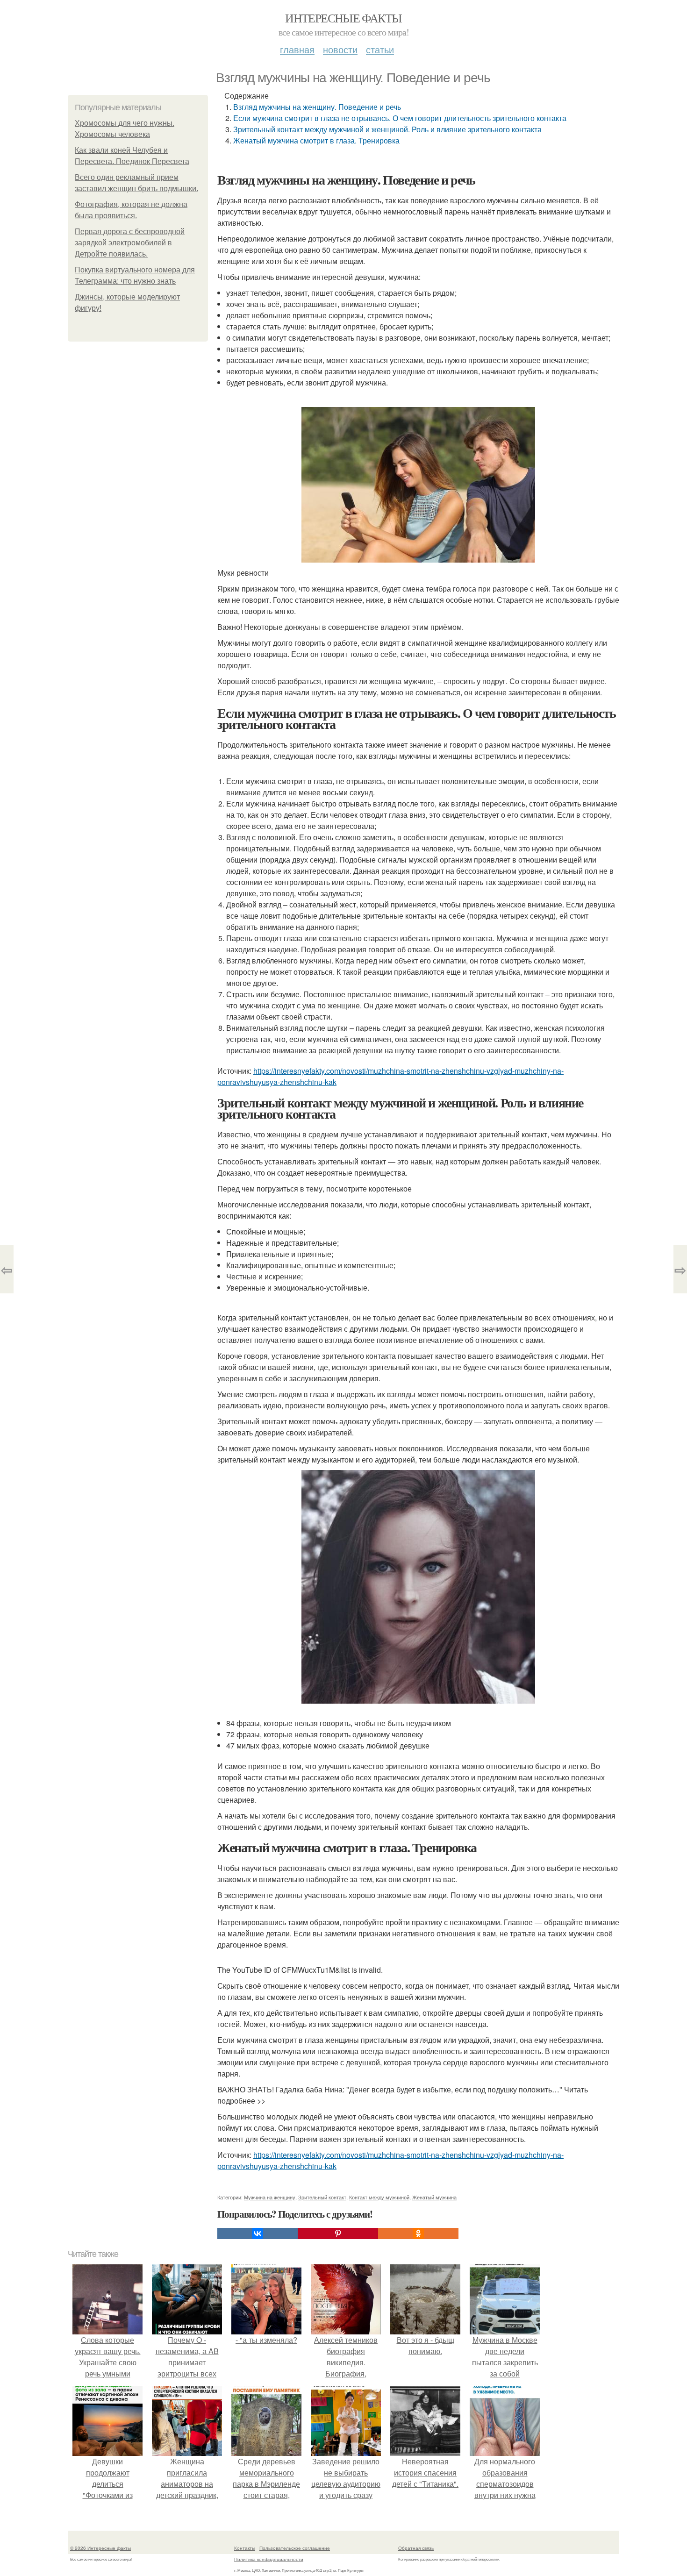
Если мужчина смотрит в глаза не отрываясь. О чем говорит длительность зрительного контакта (400, 118)
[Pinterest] (338, 2233)
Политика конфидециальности (269, 2559)
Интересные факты (343, 18)
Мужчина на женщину (270, 2197)
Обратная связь (416, 2548)
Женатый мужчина (434, 2197)
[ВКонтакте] (258, 2233)
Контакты (245, 2548)
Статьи (380, 49)
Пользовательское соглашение (295, 2548)
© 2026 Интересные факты (100, 2548)
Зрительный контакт (322, 2197)
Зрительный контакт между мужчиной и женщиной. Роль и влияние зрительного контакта (387, 129)
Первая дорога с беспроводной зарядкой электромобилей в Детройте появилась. (130, 243)
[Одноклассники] (418, 2233)
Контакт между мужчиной (379, 2197)
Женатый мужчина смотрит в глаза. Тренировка (316, 140)
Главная (297, 49)
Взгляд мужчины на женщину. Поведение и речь (317, 107)
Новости (340, 49)
